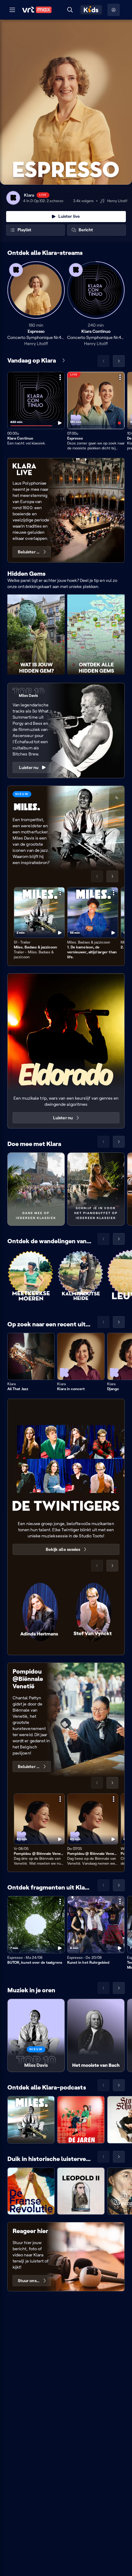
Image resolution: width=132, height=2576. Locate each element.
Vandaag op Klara (32, 360)
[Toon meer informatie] (60, 377)
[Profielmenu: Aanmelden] (114, 10)
